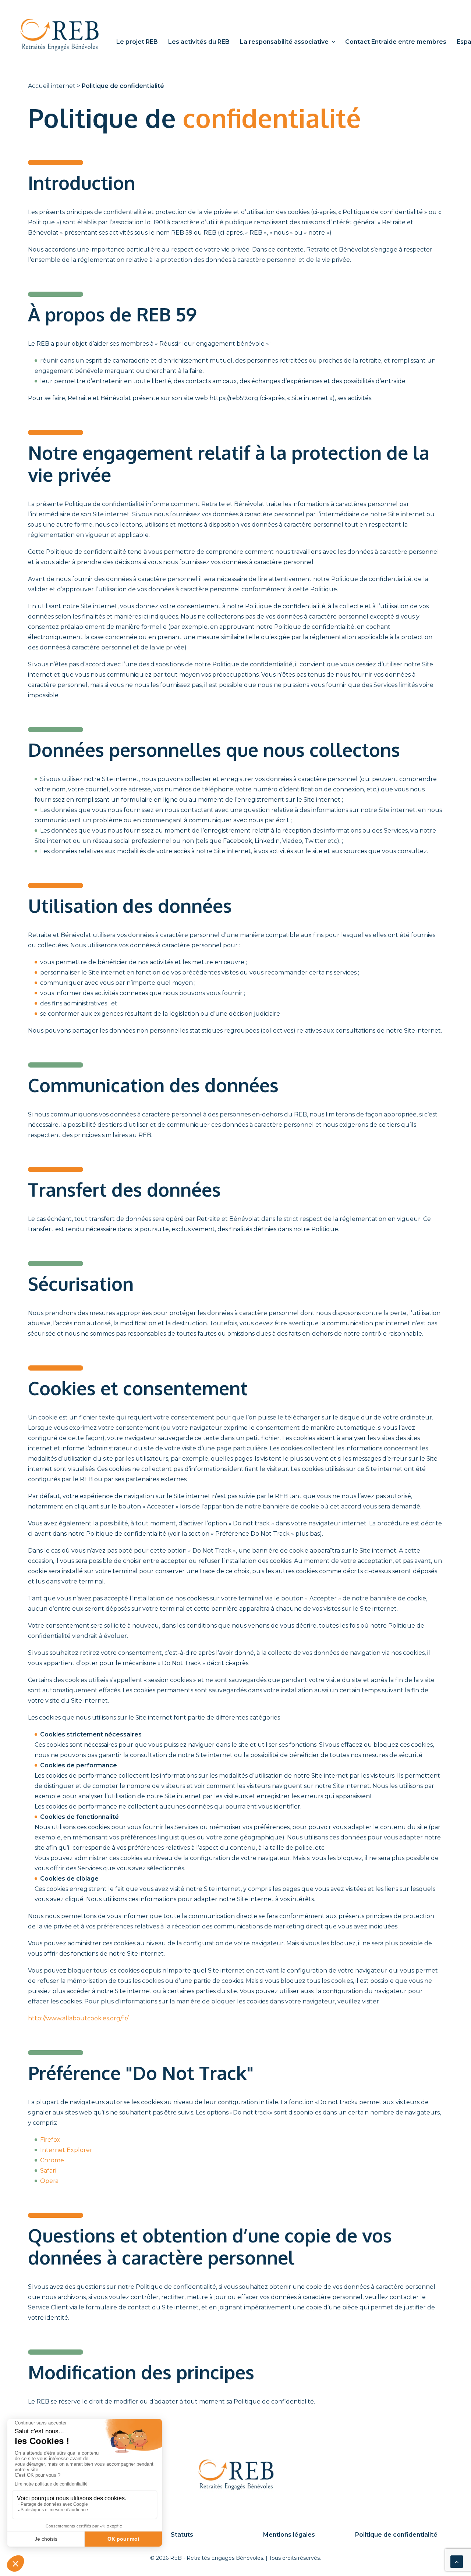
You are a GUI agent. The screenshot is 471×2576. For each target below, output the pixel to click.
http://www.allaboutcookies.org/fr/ (78, 2018)
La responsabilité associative (284, 42)
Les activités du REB (199, 42)
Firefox (50, 2140)
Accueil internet (52, 86)
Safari (48, 2171)
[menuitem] (137, 42)
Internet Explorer (66, 2150)
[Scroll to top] (457, 2561)
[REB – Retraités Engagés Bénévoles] (59, 35)
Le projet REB (137, 42)
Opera (49, 2181)
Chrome (52, 2160)
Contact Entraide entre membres (396, 42)
